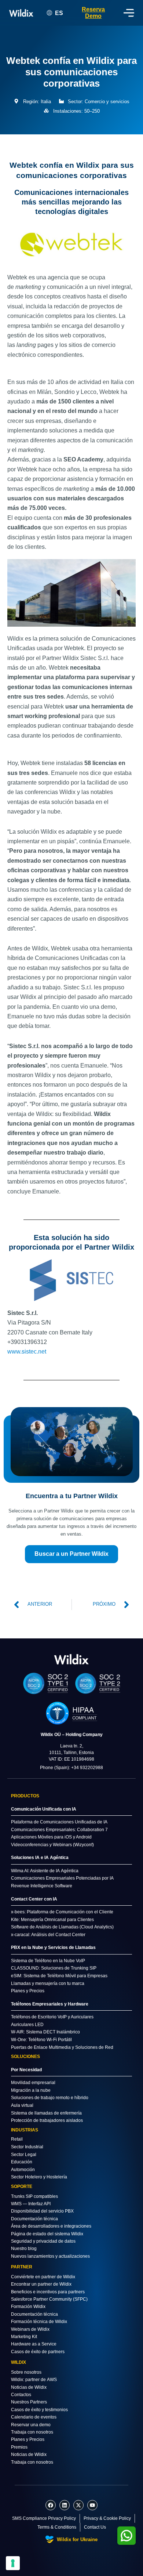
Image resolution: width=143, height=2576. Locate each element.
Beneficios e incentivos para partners (48, 2292)
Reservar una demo (31, 2425)
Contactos (21, 2395)
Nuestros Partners (29, 2402)
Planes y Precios (28, 2439)
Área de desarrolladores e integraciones (51, 2226)
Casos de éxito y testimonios (39, 2410)
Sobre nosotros (26, 2372)
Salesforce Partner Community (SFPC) (49, 2299)
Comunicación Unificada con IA (44, 1809)
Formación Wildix (28, 2307)
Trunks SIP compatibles (34, 2196)
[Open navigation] (129, 13)
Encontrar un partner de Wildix (41, 2284)
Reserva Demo (93, 13)
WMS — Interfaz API (31, 2204)
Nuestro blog (24, 2249)
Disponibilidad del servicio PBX (42, 2211)
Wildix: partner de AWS (34, 2380)
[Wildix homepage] (21, 13)
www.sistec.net (27, 1352)
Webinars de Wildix (30, 2329)
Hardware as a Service (34, 2344)
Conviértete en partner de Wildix (43, 2277)
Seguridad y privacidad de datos (43, 2241)
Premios (19, 2447)
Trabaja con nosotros (32, 2432)
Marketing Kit (24, 2337)
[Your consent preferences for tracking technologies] (13, 2563)
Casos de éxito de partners (38, 2352)
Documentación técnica (34, 2219)
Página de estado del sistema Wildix (47, 2234)
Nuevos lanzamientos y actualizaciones (50, 2256)
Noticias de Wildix (29, 2387)
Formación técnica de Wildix (39, 2322)
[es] (71, 1659)
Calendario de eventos (34, 2417)
